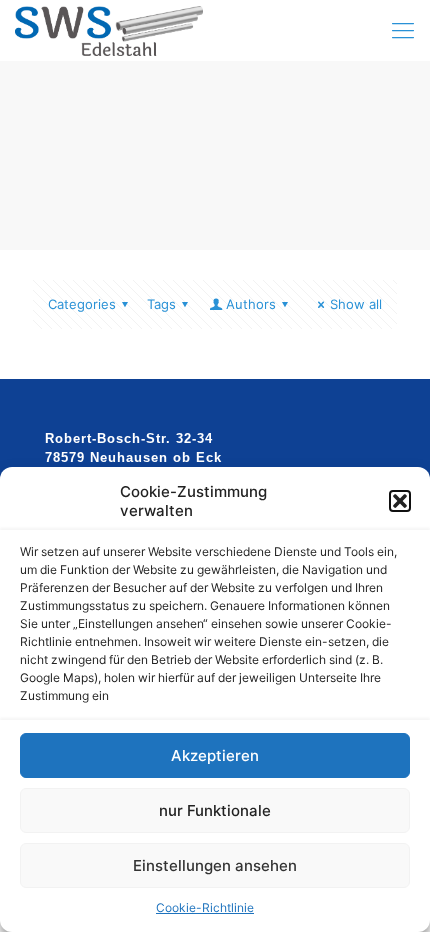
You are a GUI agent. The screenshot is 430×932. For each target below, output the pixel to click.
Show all (356, 304)
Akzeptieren (215, 755)
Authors (251, 304)
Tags (161, 304)
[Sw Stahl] (109, 30)
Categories (82, 304)
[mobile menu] (403, 30)
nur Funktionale (215, 810)
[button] (400, 501)
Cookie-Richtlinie (205, 907)
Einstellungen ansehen (215, 865)
